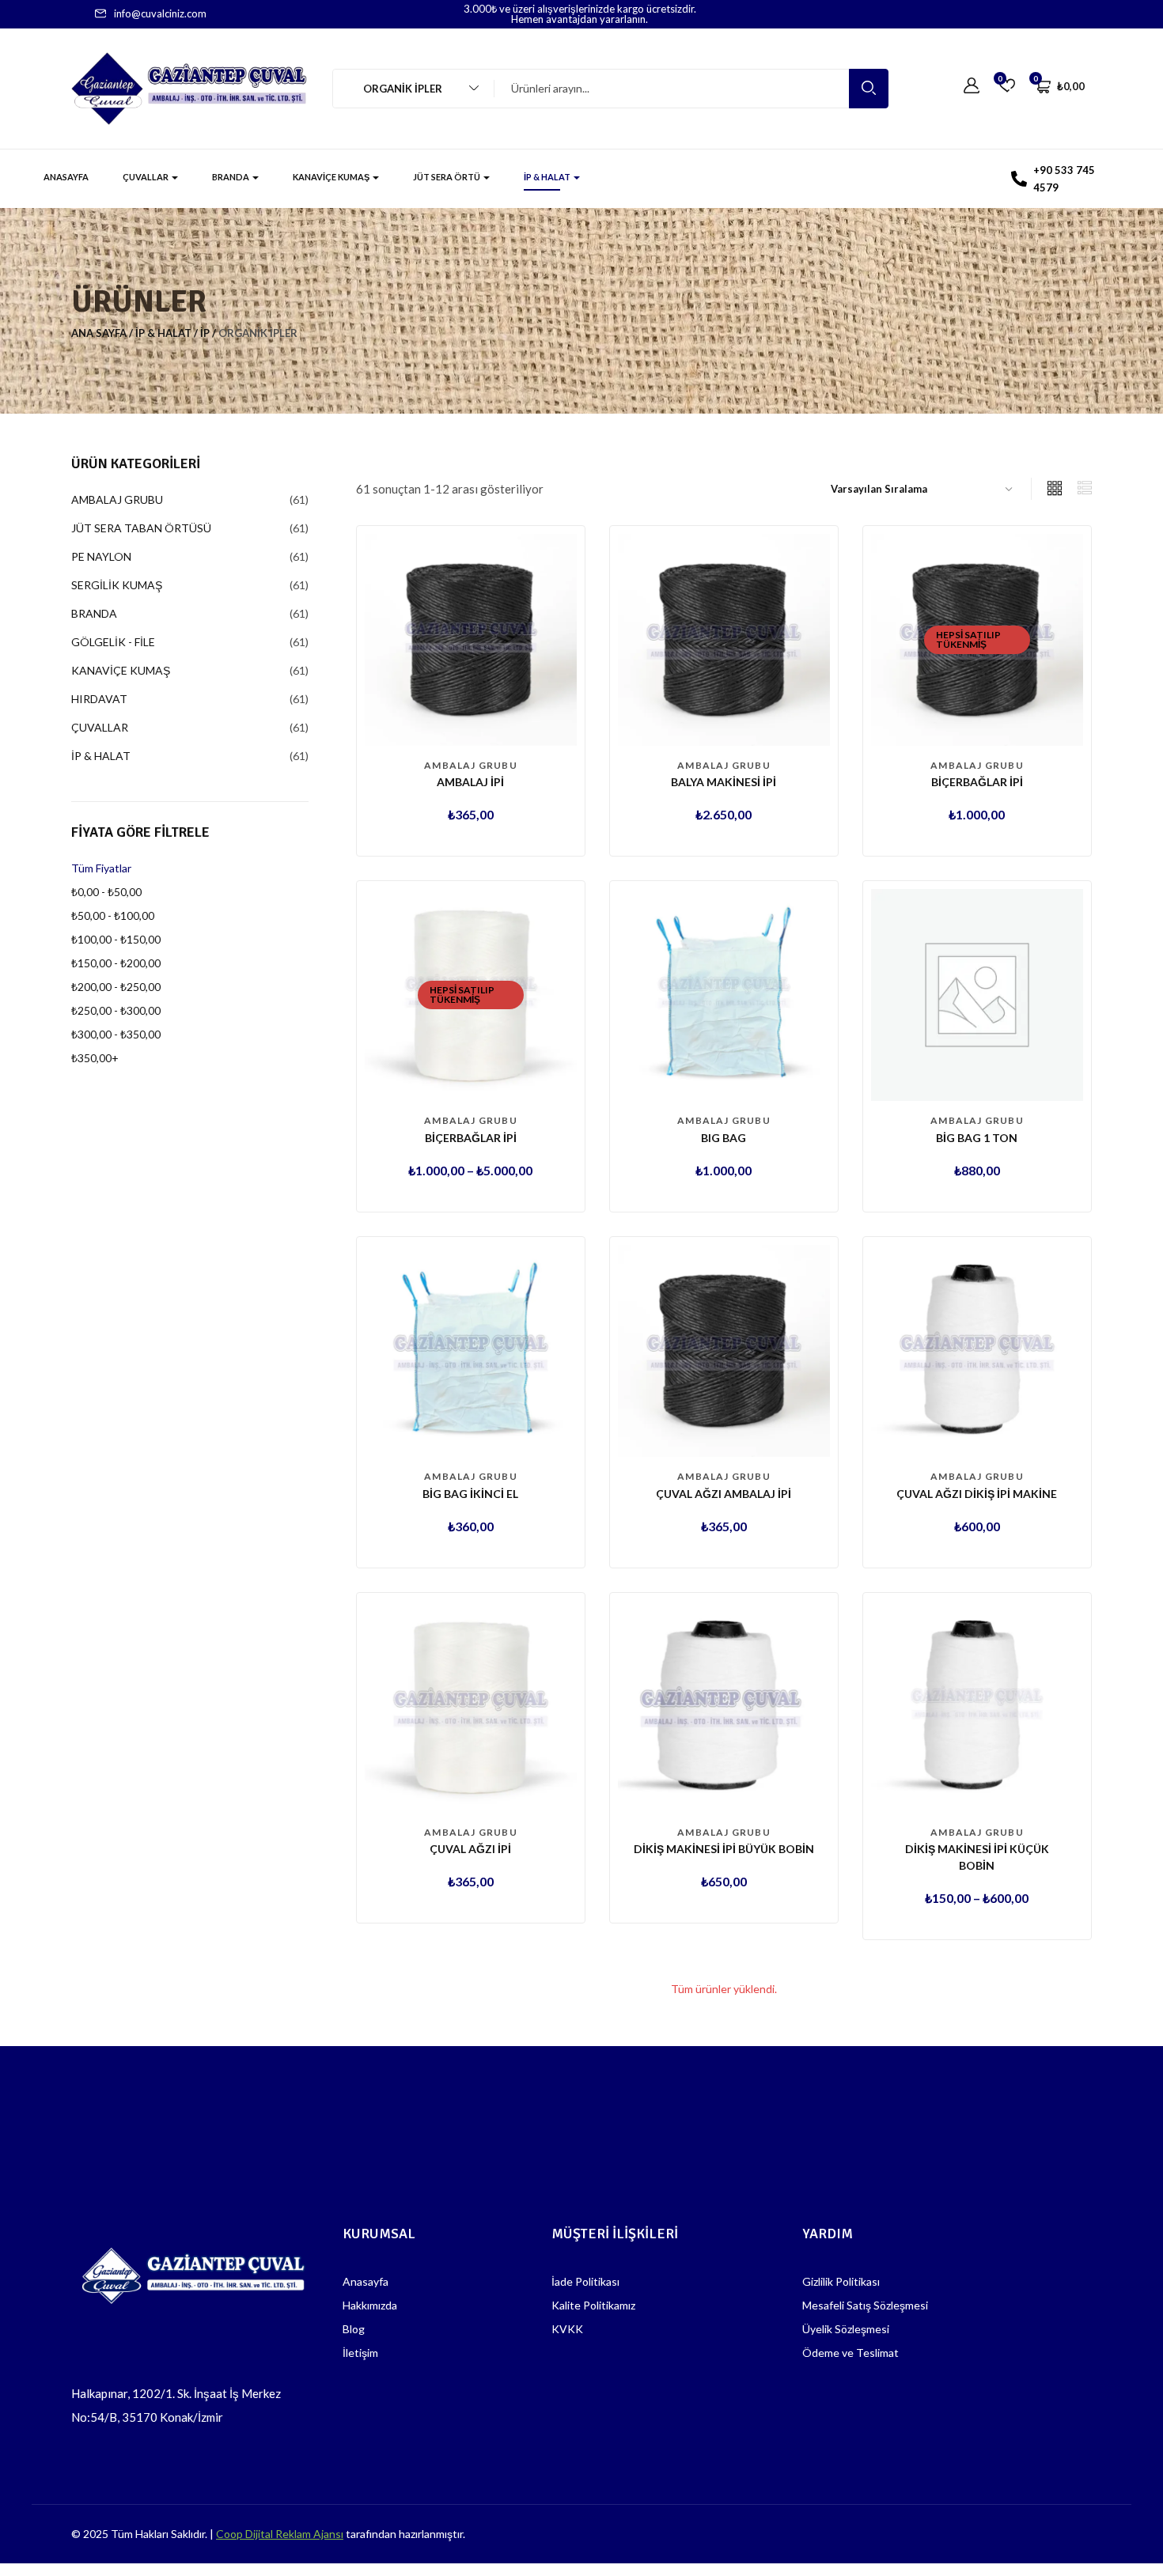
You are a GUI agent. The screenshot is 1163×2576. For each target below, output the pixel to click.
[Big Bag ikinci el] (471, 1349)
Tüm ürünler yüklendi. (724, 1989)
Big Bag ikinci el (470, 1494)
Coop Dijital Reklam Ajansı (280, 2534)
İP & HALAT (548, 177)
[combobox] (406, 89)
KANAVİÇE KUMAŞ (332, 177)
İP (205, 333)
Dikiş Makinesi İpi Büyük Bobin (724, 1849)
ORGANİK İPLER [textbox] (396, 89)
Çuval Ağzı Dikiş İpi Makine (977, 1494)
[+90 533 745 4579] (1019, 179)
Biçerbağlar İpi (977, 782)
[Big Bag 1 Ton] (977, 994)
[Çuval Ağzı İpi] (471, 1705)
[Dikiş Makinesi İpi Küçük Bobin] (977, 1705)
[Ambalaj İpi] (471, 638)
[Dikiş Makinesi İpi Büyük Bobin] (724, 1705)
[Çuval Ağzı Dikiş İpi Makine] (977, 1349)
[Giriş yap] (972, 86)
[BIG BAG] (724, 994)
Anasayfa (66, 177)
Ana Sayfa (99, 333)
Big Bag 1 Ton (977, 1138)
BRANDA (231, 177)
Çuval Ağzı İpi (470, 1849)
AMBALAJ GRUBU (471, 765)
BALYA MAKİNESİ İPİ (724, 782)
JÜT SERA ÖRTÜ (447, 177)
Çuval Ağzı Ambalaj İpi (724, 1494)
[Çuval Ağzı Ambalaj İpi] (724, 1349)
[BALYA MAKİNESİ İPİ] (724, 638)
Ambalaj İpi (470, 782)
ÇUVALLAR (146, 177)
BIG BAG (724, 1138)
